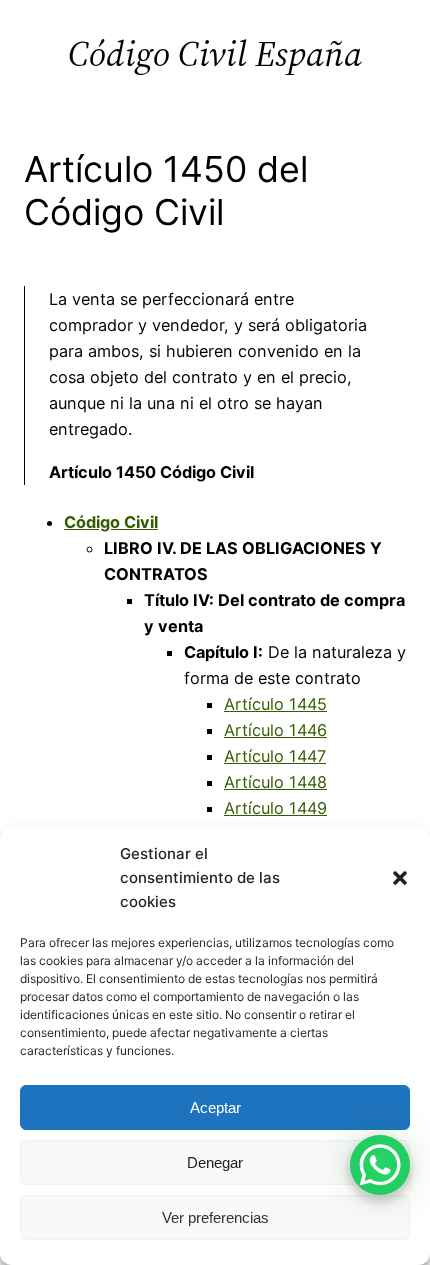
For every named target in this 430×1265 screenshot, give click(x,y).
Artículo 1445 (275, 704)
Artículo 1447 (275, 756)
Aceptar (215, 1107)
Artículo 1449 (275, 808)
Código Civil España (215, 53)
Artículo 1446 (275, 730)
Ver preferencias (215, 1217)
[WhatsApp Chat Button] (380, 1165)
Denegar (215, 1162)
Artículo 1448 (275, 782)
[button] (400, 878)
